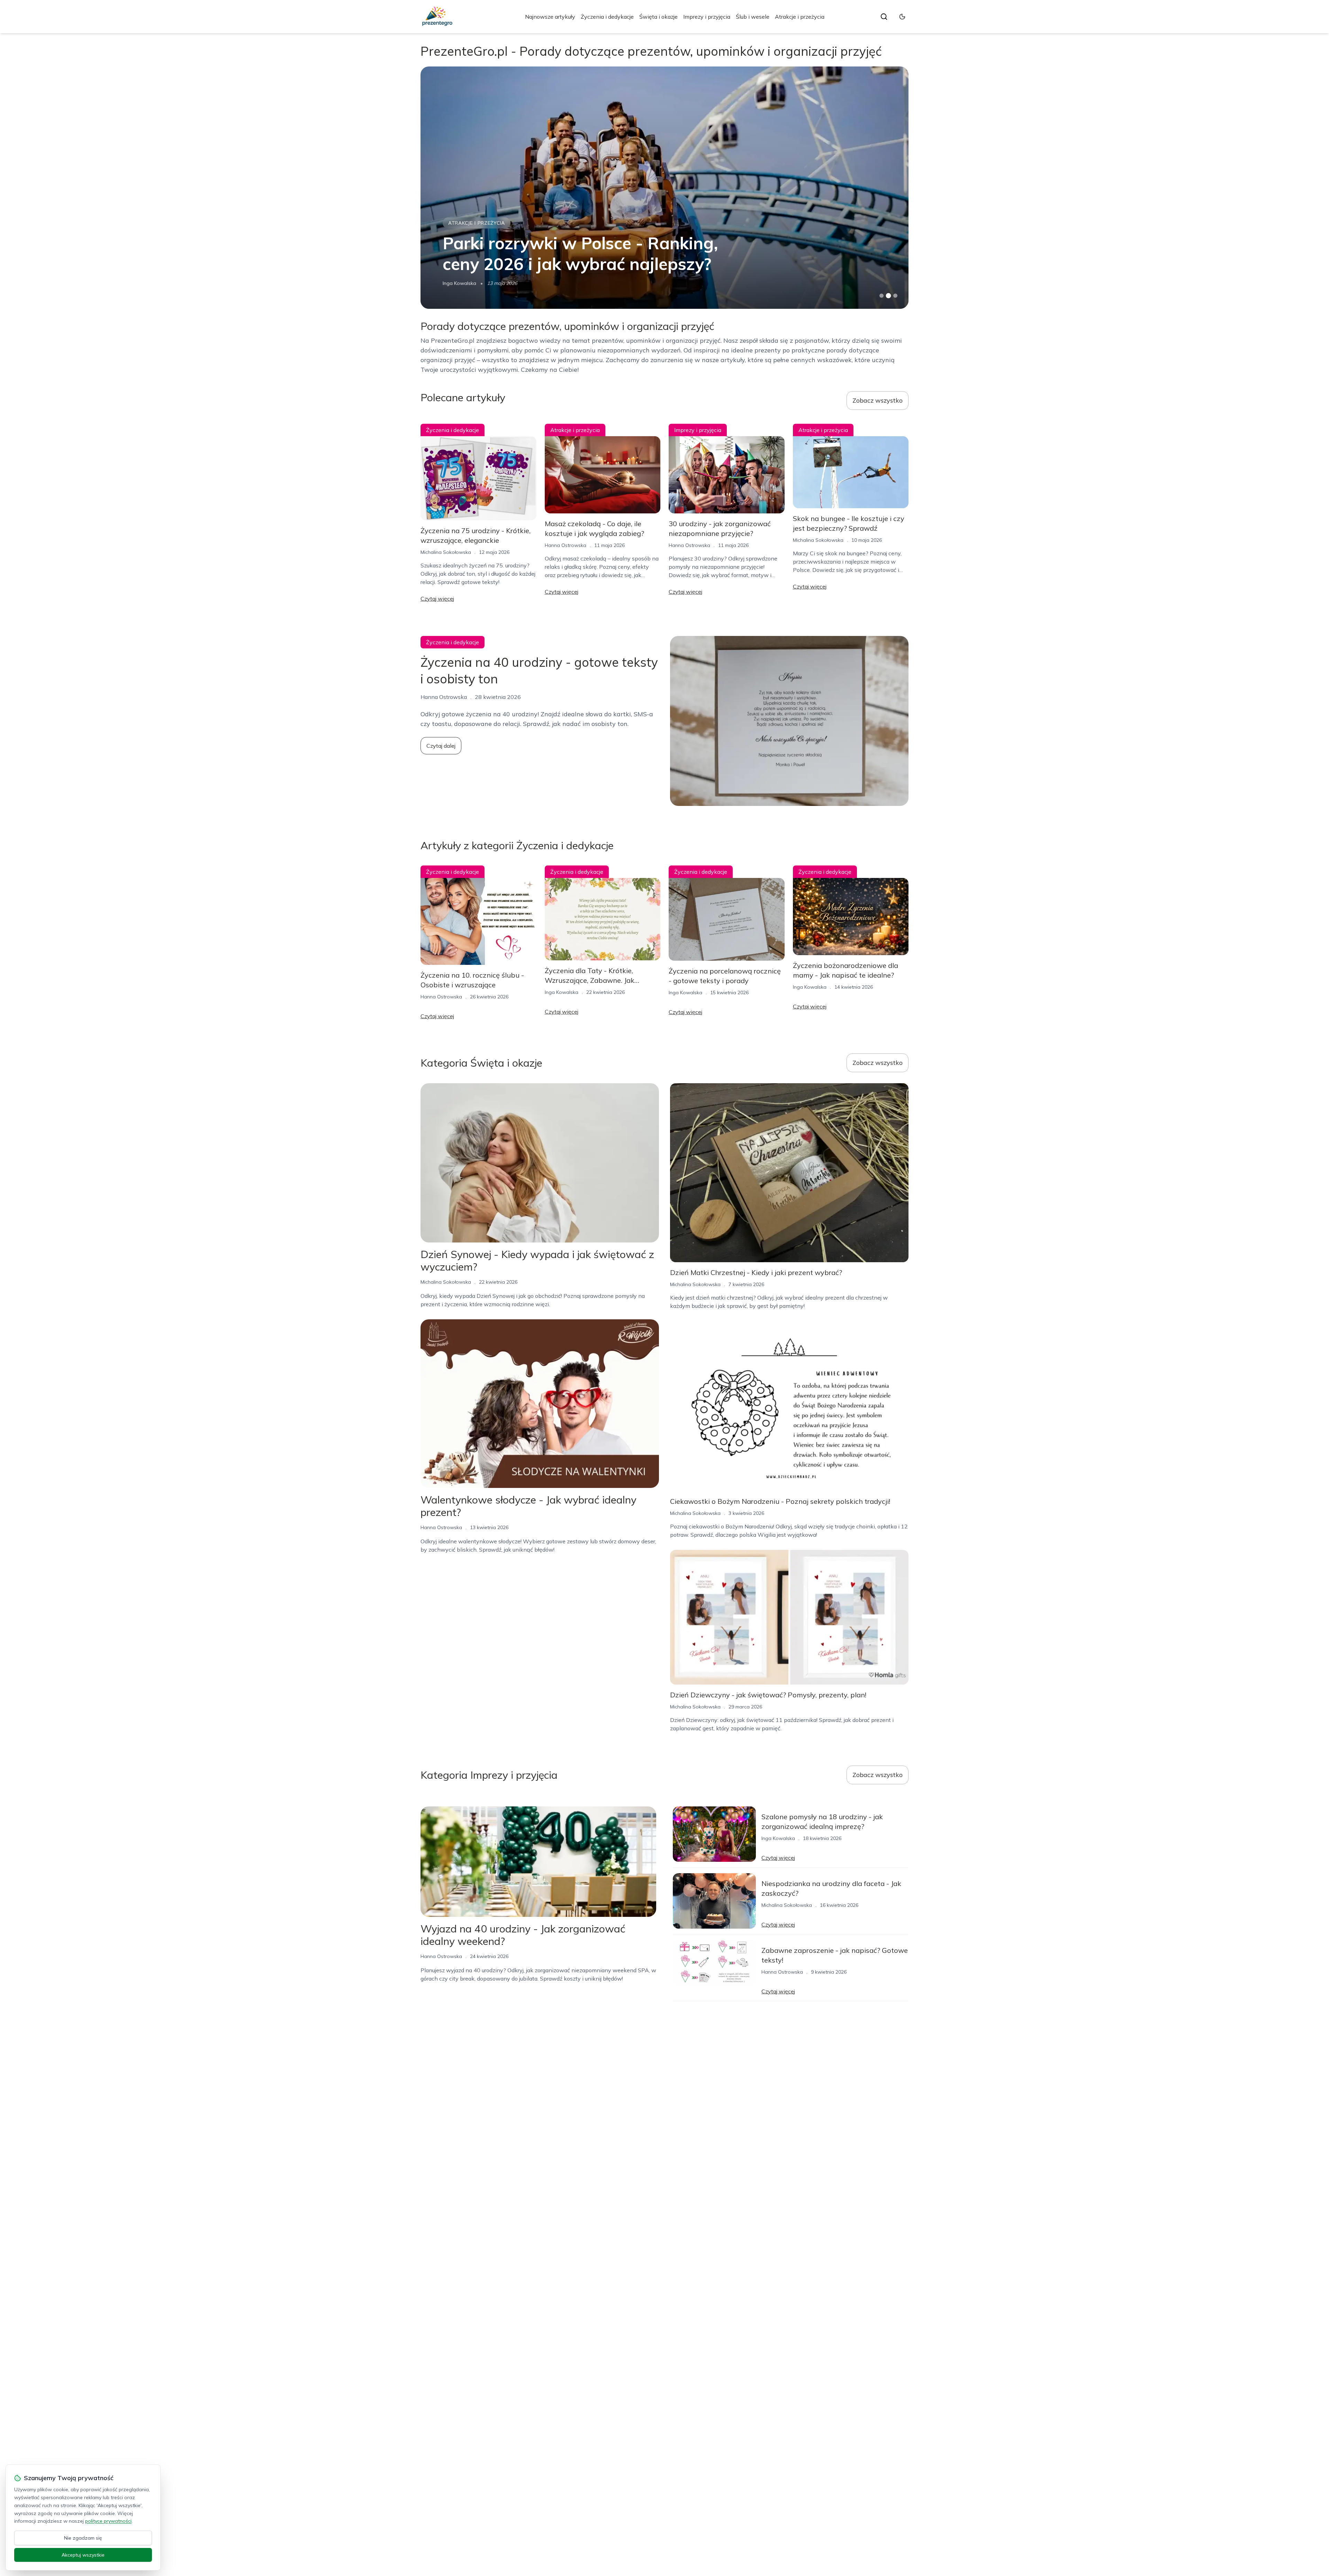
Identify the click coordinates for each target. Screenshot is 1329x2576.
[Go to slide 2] (888, 296)
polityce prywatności (108, 2521)
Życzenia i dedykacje (607, 17)
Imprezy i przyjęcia (707, 17)
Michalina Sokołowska (468, 283)
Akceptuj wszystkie (83, 2555)
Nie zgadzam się (83, 2538)
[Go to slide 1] (882, 296)
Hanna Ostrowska (566, 545)
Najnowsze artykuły (550, 17)
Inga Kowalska (562, 992)
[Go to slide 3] (896, 296)
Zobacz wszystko (878, 400)
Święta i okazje (658, 17)
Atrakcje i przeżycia (800, 17)
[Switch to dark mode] (902, 17)
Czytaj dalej (441, 746)
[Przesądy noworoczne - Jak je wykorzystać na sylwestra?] (664, 188)
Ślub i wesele (753, 17)
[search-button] (884, 17)
